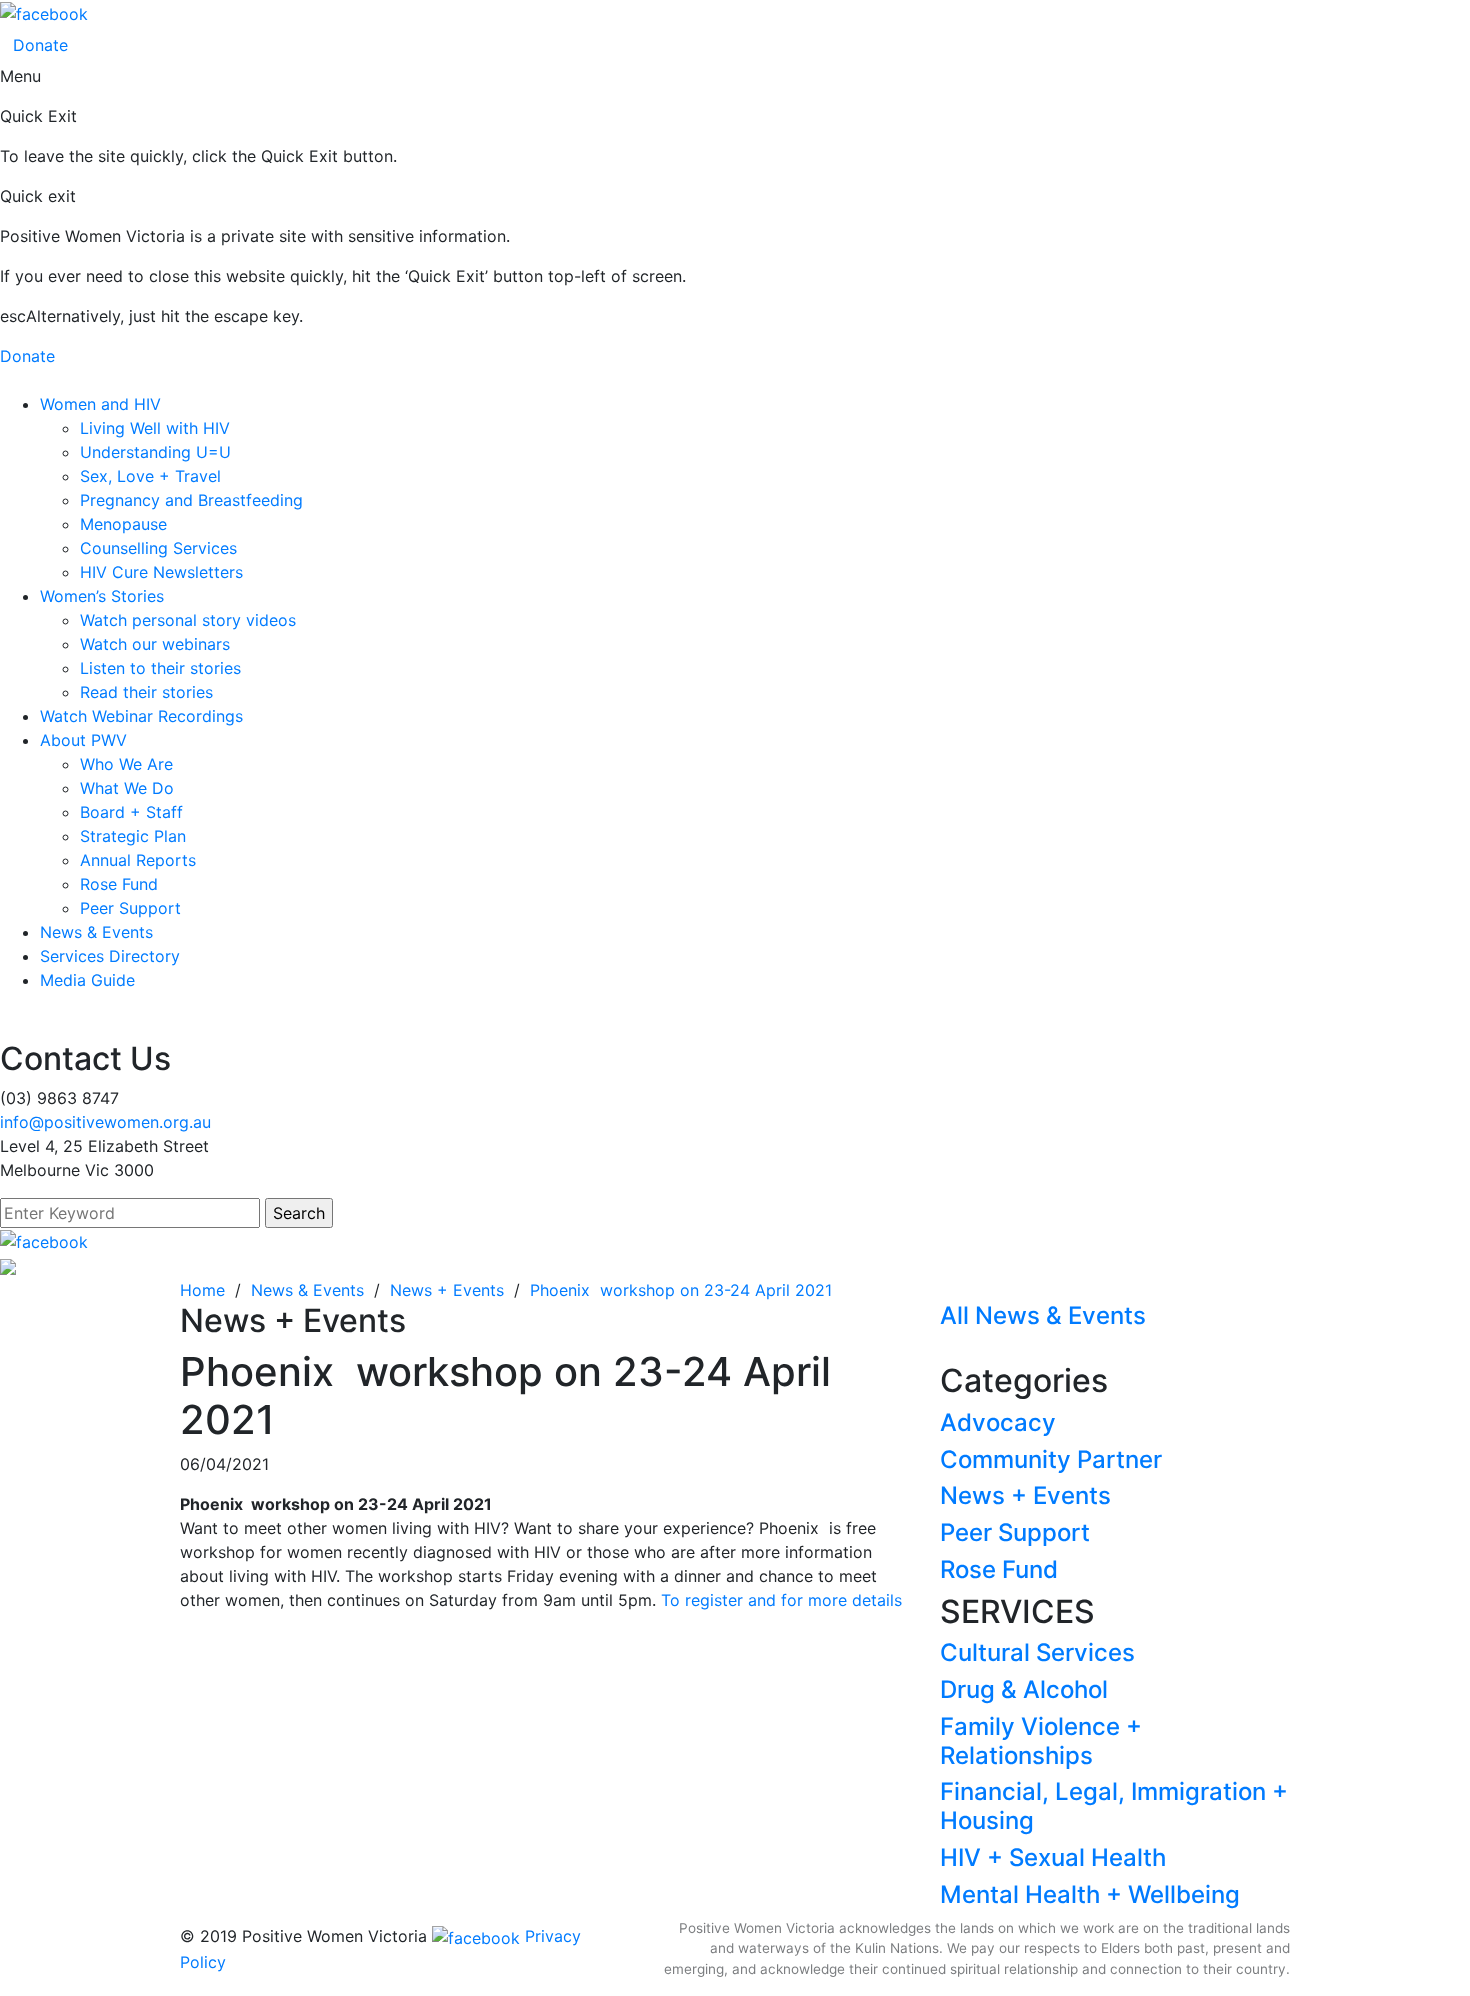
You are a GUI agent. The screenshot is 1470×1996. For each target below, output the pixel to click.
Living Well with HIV (155, 428)
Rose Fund (119, 884)
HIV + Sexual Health (1053, 1857)
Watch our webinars (155, 644)
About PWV (83, 740)
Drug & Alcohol (1024, 1689)
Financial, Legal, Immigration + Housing (1114, 1806)
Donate (40, 45)
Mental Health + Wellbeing (1090, 1894)
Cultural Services (1037, 1652)
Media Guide (87, 980)
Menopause (123, 524)
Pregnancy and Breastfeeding (191, 500)
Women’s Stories (102, 596)
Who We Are (126, 764)
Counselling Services (158, 548)
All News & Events (1043, 1315)
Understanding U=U (155, 452)
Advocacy (998, 1422)
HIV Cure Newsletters (161, 572)
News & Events (96, 932)
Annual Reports (138, 860)
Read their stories (146, 692)
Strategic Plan (133, 836)
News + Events (1025, 1495)
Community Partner (1051, 1459)
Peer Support (130, 908)
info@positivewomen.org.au (105, 1122)
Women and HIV (100, 404)
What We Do (127, 788)
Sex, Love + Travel (150, 476)
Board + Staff (131, 812)
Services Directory (110, 956)
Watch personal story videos (188, 620)
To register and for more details (781, 1600)
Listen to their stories (160, 668)
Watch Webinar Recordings (141, 716)
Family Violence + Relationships (1041, 1741)
